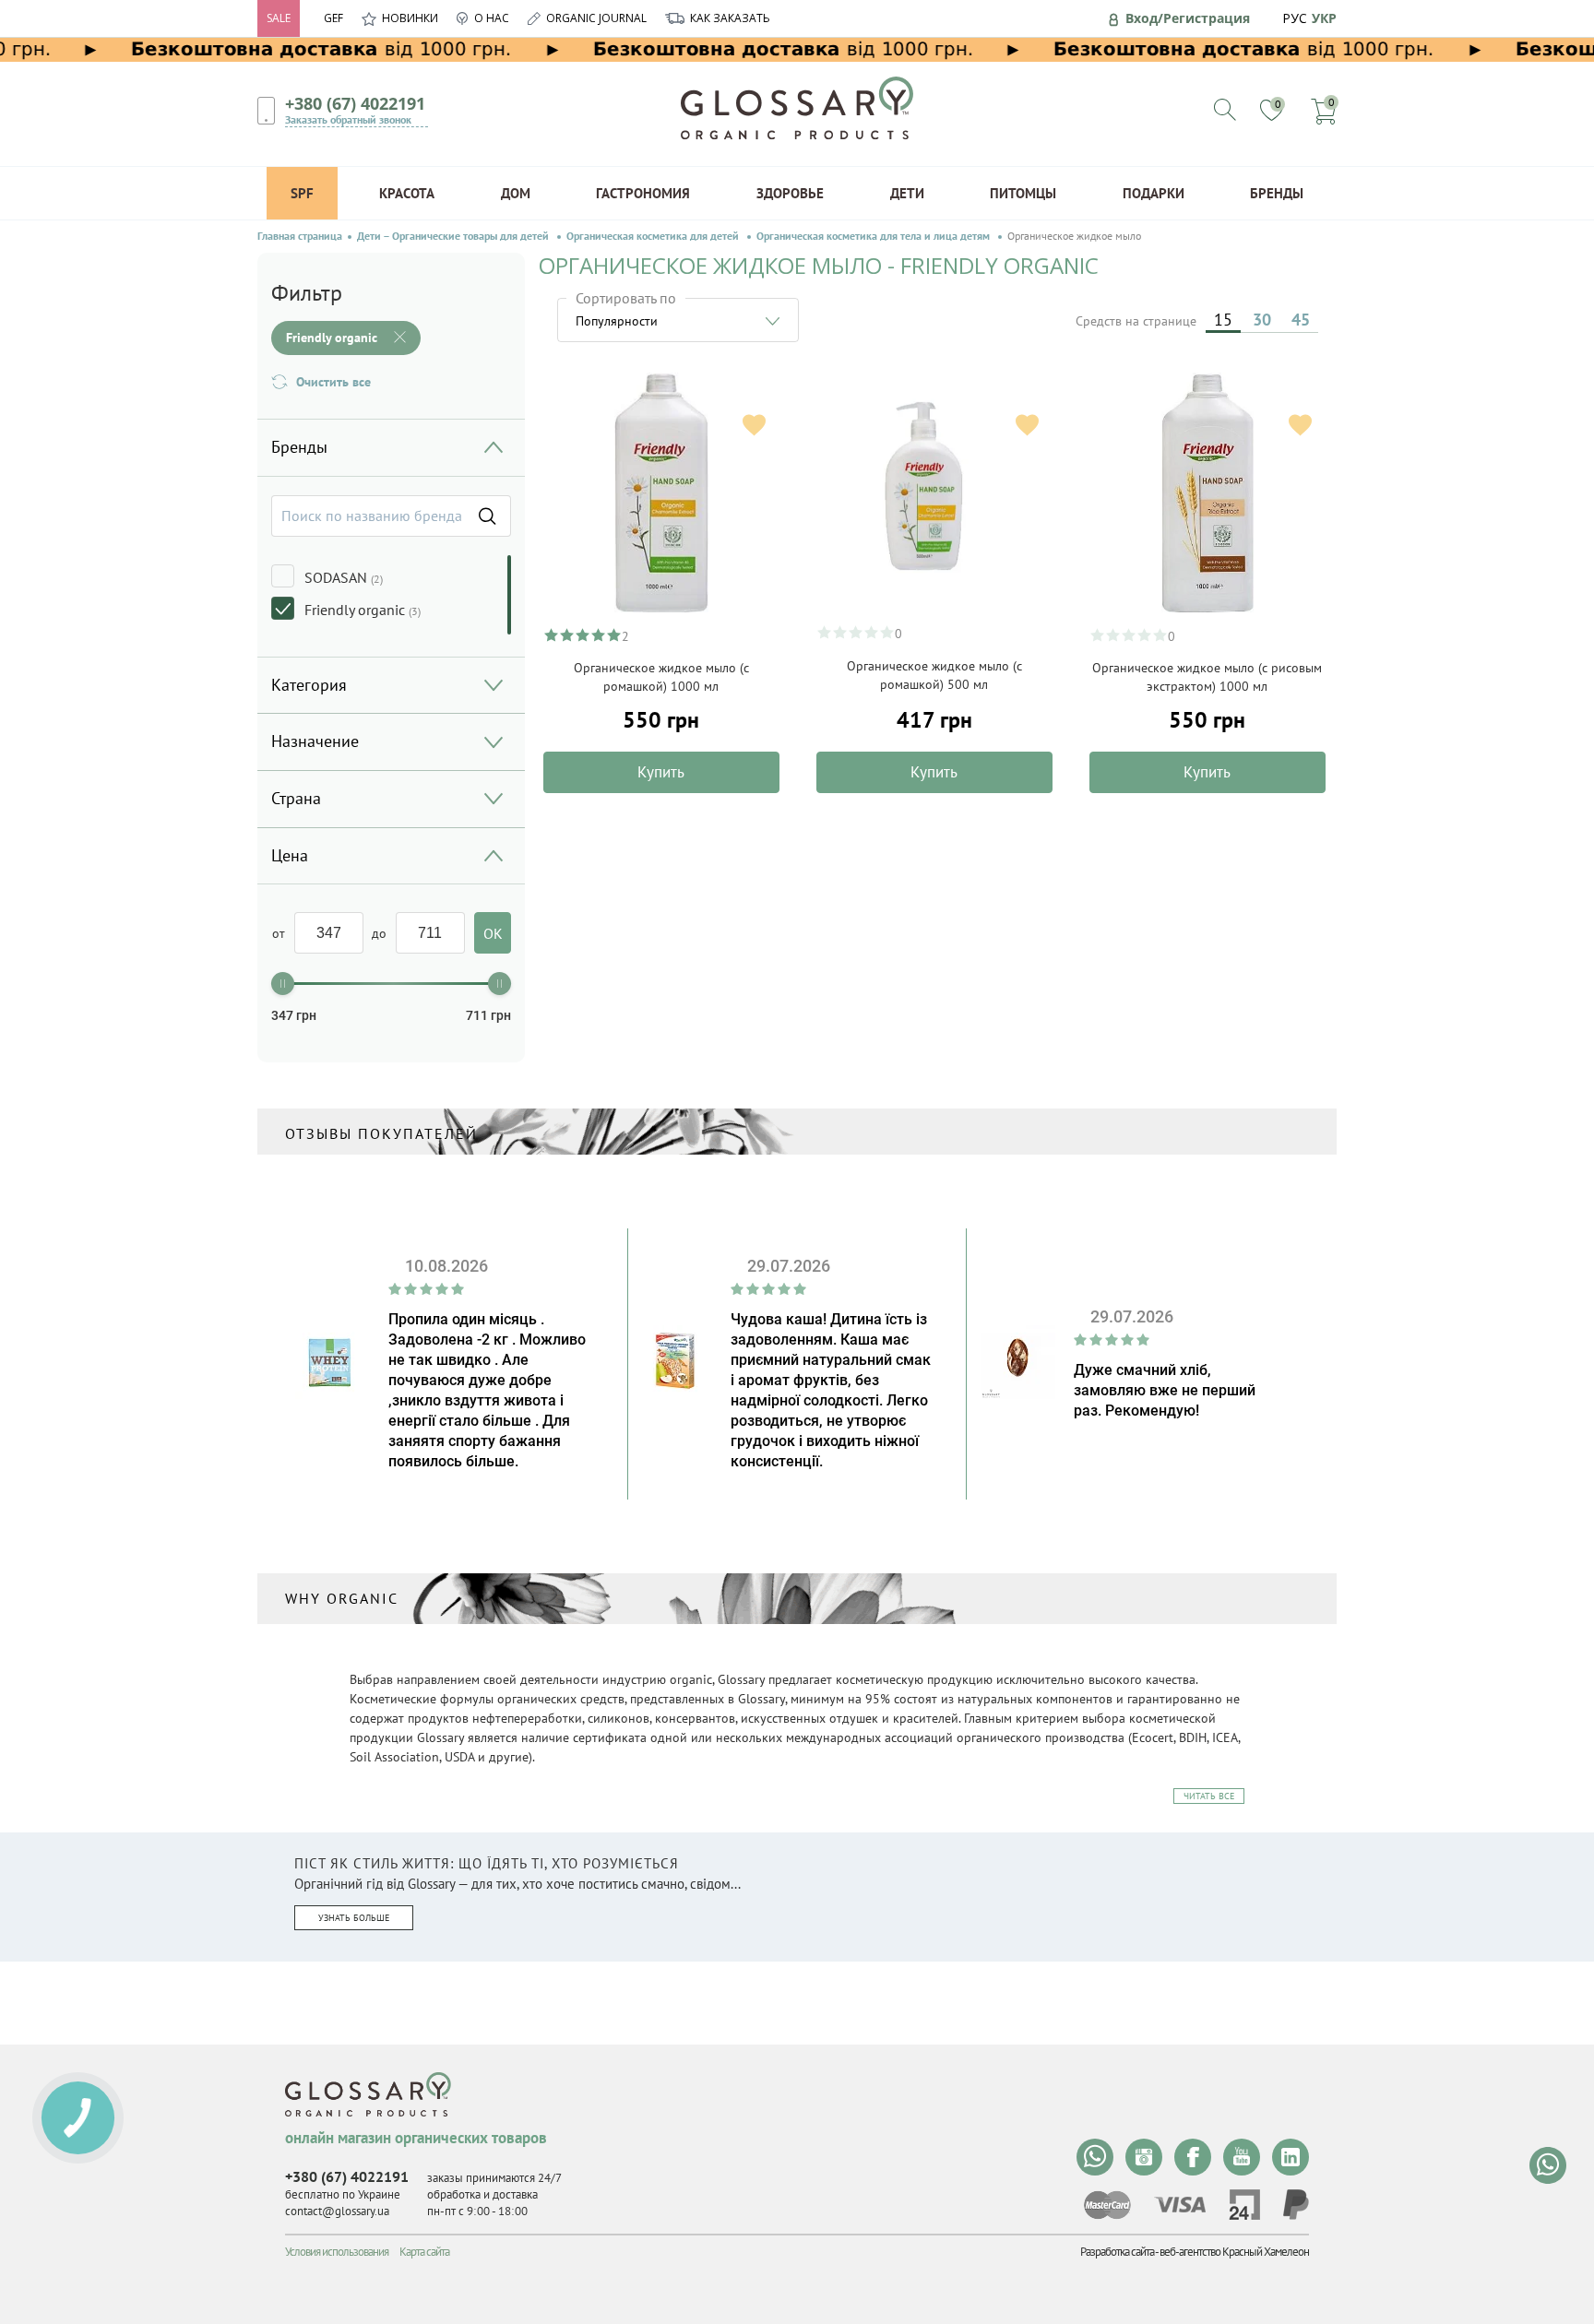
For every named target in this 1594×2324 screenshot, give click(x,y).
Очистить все (333, 382)
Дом (516, 193)
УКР (1324, 18)
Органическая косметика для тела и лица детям (874, 236)
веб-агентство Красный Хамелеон (1234, 2252)
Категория (309, 685)
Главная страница (300, 236)
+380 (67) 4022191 (355, 103)
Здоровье (790, 193)
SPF (302, 193)
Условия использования (337, 2252)
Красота (407, 193)
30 (1262, 320)
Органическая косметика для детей (654, 236)
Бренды (1277, 193)
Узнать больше (354, 1918)
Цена (290, 855)
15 (1223, 320)
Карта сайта (424, 2252)
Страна (296, 798)
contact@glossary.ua (337, 2211)
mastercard (1107, 2205)
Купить (661, 772)
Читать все (1209, 1796)
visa (1180, 2205)
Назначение (315, 741)
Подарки (1154, 193)
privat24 (1244, 2205)
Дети (907, 193)
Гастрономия (643, 193)
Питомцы (1023, 193)
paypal (1296, 2205)
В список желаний (754, 425)
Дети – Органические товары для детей (454, 236)
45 (1301, 320)
